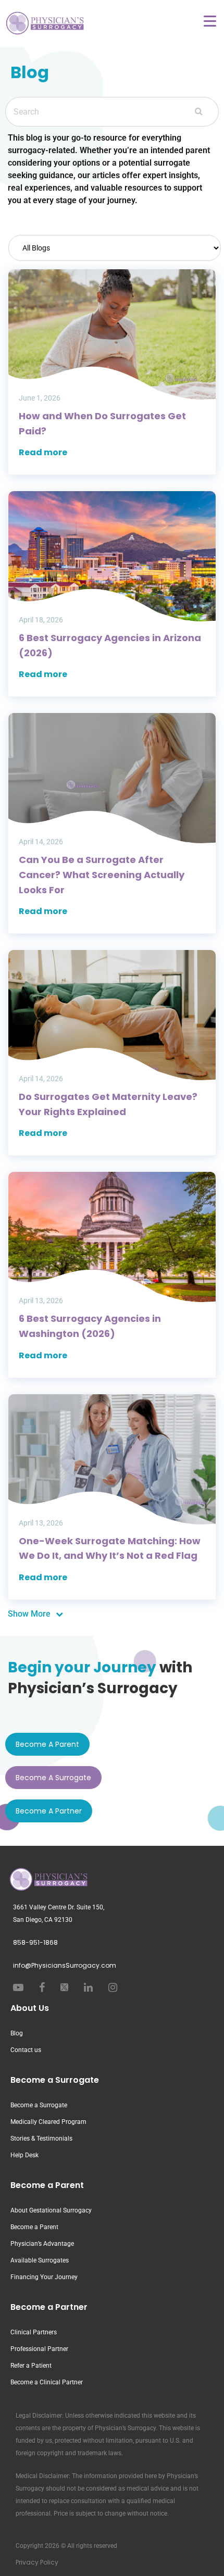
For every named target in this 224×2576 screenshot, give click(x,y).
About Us (30, 2008)
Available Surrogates (40, 2260)
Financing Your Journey (44, 2277)
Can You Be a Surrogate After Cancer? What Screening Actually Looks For (102, 874)
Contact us (26, 2050)
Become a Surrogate (55, 2080)
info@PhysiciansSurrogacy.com (65, 1965)
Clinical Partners (34, 2332)
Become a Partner (49, 2307)
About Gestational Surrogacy (51, 2210)
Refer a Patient (31, 2366)
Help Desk (24, 2155)
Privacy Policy (37, 2562)
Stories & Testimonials (41, 2139)
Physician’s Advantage (42, 2244)
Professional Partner (39, 2349)
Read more (43, 452)
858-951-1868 (35, 1942)
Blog (17, 2033)
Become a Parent (47, 2185)
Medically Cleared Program (48, 2122)
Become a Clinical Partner (47, 2382)
